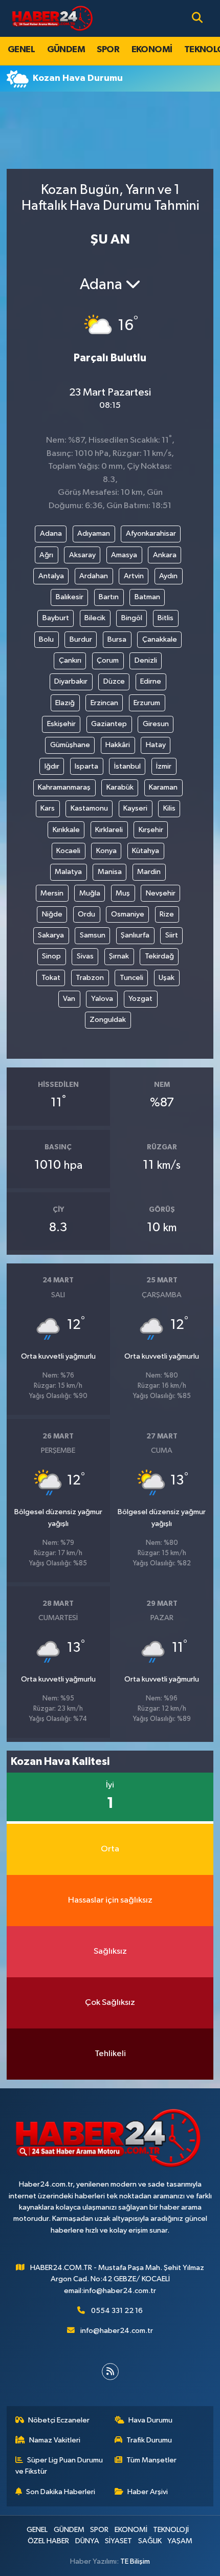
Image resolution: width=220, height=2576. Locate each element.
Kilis (169, 808)
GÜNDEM (66, 50)
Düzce (114, 681)
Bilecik (95, 618)
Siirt (172, 935)
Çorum (108, 660)
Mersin (52, 893)
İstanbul (127, 766)
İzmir (164, 766)
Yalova (102, 999)
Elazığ (65, 703)
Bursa (117, 639)
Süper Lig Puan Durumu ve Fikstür (59, 2466)
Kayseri (135, 808)
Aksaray (82, 555)
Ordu (86, 914)
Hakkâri (118, 745)
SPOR (108, 50)
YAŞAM (180, 2541)
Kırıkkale (66, 830)
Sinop (51, 956)
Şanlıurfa (135, 935)
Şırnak (119, 956)
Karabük (120, 787)
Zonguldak (108, 1020)
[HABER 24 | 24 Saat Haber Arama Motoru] (53, 18)
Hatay (156, 745)
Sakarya (51, 935)
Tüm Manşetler (151, 2460)
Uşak (167, 978)
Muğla (90, 893)
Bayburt (56, 618)
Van (69, 999)
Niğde (52, 914)
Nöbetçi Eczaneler (59, 2420)
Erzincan (104, 703)
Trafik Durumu (149, 2440)
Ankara (165, 555)
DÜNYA (87, 2541)
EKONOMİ (152, 50)
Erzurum (147, 703)
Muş (123, 893)
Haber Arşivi (148, 2492)
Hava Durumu (150, 2420)
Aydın (168, 576)
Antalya (51, 576)
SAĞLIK (150, 2541)
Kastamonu (89, 808)
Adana (51, 533)
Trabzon (90, 978)
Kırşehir (151, 830)
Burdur (81, 639)
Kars (48, 808)
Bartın (109, 597)
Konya (106, 851)
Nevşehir (161, 893)
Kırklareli (109, 830)
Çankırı (70, 660)
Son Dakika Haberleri (61, 2492)
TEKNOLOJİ (171, 2530)
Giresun (156, 724)
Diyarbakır (71, 681)
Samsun (93, 935)
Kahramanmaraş (64, 787)
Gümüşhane (70, 745)
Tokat (51, 978)
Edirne (151, 681)
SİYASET (118, 2541)
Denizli (146, 660)
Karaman (163, 787)
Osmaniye (128, 914)
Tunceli (131, 978)
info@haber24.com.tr (117, 2331)
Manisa (110, 872)
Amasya (124, 555)
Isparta (86, 766)
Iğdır (52, 766)
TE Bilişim (135, 2561)
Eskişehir (61, 724)
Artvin (134, 576)
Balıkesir (70, 597)
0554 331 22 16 (117, 2311)
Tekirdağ (159, 956)
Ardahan (94, 576)
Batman (147, 597)
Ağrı (46, 555)
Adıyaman (94, 533)
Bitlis (166, 618)
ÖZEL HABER (48, 2541)
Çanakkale (160, 639)
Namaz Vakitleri (55, 2440)
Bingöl (132, 618)
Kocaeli (68, 851)
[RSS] (110, 2372)
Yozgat (140, 999)
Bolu (46, 639)
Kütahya (146, 851)
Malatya (68, 872)
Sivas (85, 956)
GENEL (21, 50)
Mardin (149, 872)
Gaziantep (109, 724)
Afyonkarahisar (151, 533)
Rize (167, 914)
